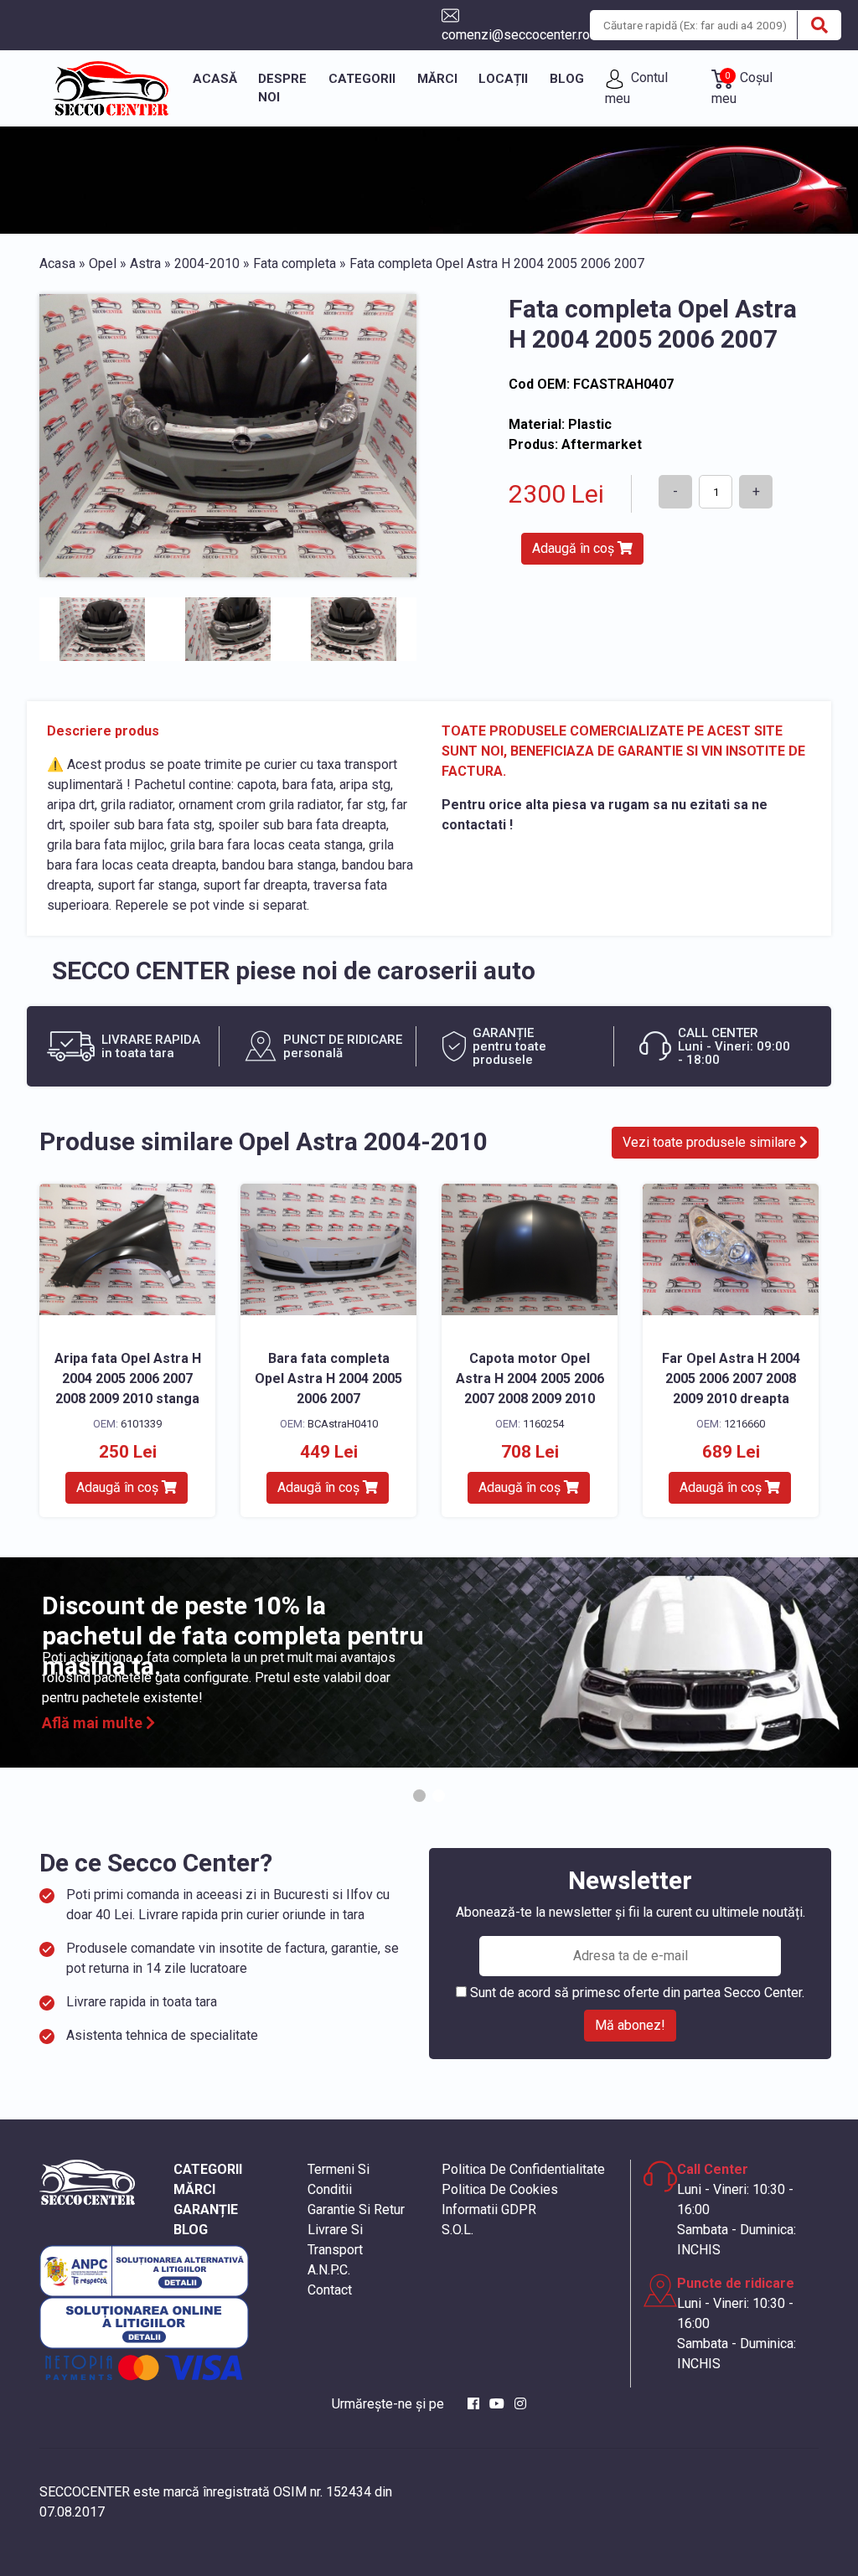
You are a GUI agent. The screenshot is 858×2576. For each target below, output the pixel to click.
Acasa (57, 263)
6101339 (141, 1424)
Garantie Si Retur (356, 2209)
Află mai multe (94, 1723)
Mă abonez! (630, 2025)
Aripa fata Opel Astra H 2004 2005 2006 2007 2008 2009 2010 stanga (128, 1378)
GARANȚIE (206, 2209)
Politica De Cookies (500, 2189)
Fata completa (295, 263)
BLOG (191, 2230)
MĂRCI (194, 2189)
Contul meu (636, 88)
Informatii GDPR (489, 2209)
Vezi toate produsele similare (711, 1142)
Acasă (215, 79)
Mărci (437, 79)
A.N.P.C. (329, 2270)
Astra (145, 263)
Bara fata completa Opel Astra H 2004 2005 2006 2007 (328, 1378)
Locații (503, 79)
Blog (567, 79)
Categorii (362, 79)
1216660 (744, 1424)
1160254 (543, 1424)
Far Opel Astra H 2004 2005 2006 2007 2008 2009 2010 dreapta (731, 1378)
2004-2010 (207, 263)
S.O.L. (457, 2230)
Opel (103, 263)
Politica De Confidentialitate (523, 2169)
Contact (330, 2290)
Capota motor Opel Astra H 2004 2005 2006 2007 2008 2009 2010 (530, 1378)
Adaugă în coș (575, 548)
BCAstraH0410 (343, 1424)
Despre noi (282, 88)
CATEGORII (208, 2169)
